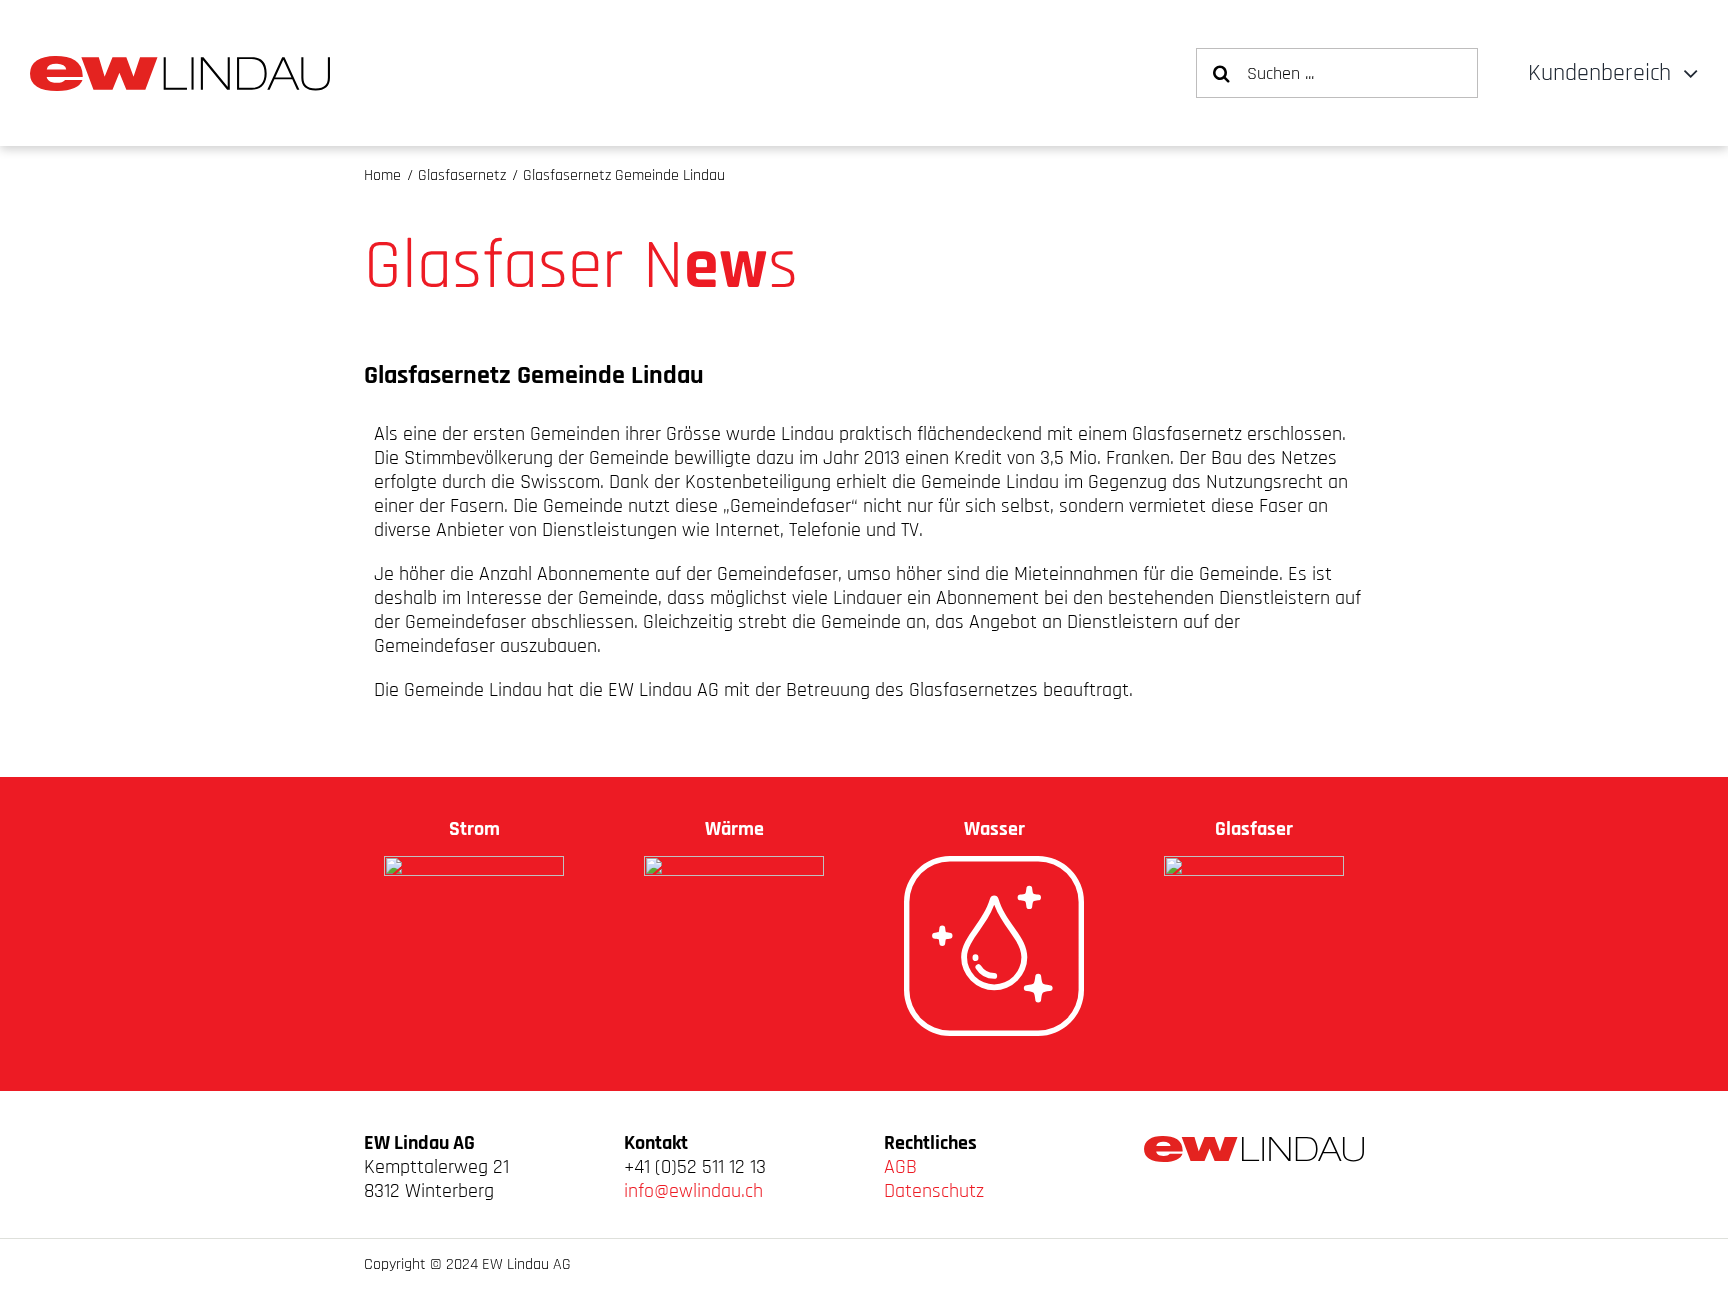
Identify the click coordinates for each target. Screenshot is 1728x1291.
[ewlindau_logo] (180, 66)
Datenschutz (934, 1191)
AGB (900, 1167)
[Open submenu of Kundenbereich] (1684, 73)
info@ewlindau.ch (693, 1191)
